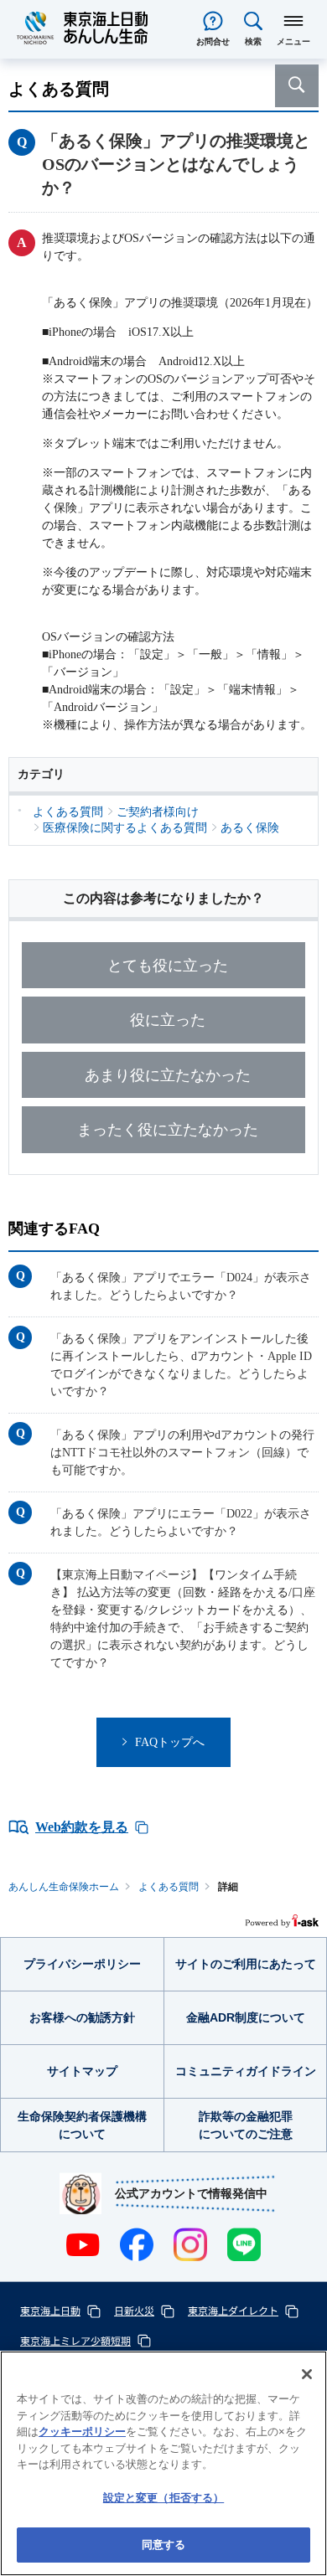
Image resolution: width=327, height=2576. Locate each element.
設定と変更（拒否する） (163, 2498)
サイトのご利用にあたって (246, 1964)
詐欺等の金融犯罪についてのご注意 (246, 2125)
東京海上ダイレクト (233, 2310)
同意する (164, 2545)
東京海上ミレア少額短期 (75, 2340)
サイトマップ (82, 2071)
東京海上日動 (50, 2310)
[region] (163, 2463)
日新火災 (134, 2310)
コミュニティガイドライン (246, 2071)
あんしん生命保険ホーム (64, 1887)
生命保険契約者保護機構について (82, 2125)
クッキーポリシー (82, 2432)
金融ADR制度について (246, 2017)
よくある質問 (169, 1887)
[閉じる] (307, 2374)
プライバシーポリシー (82, 1964)
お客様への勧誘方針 (82, 2017)
